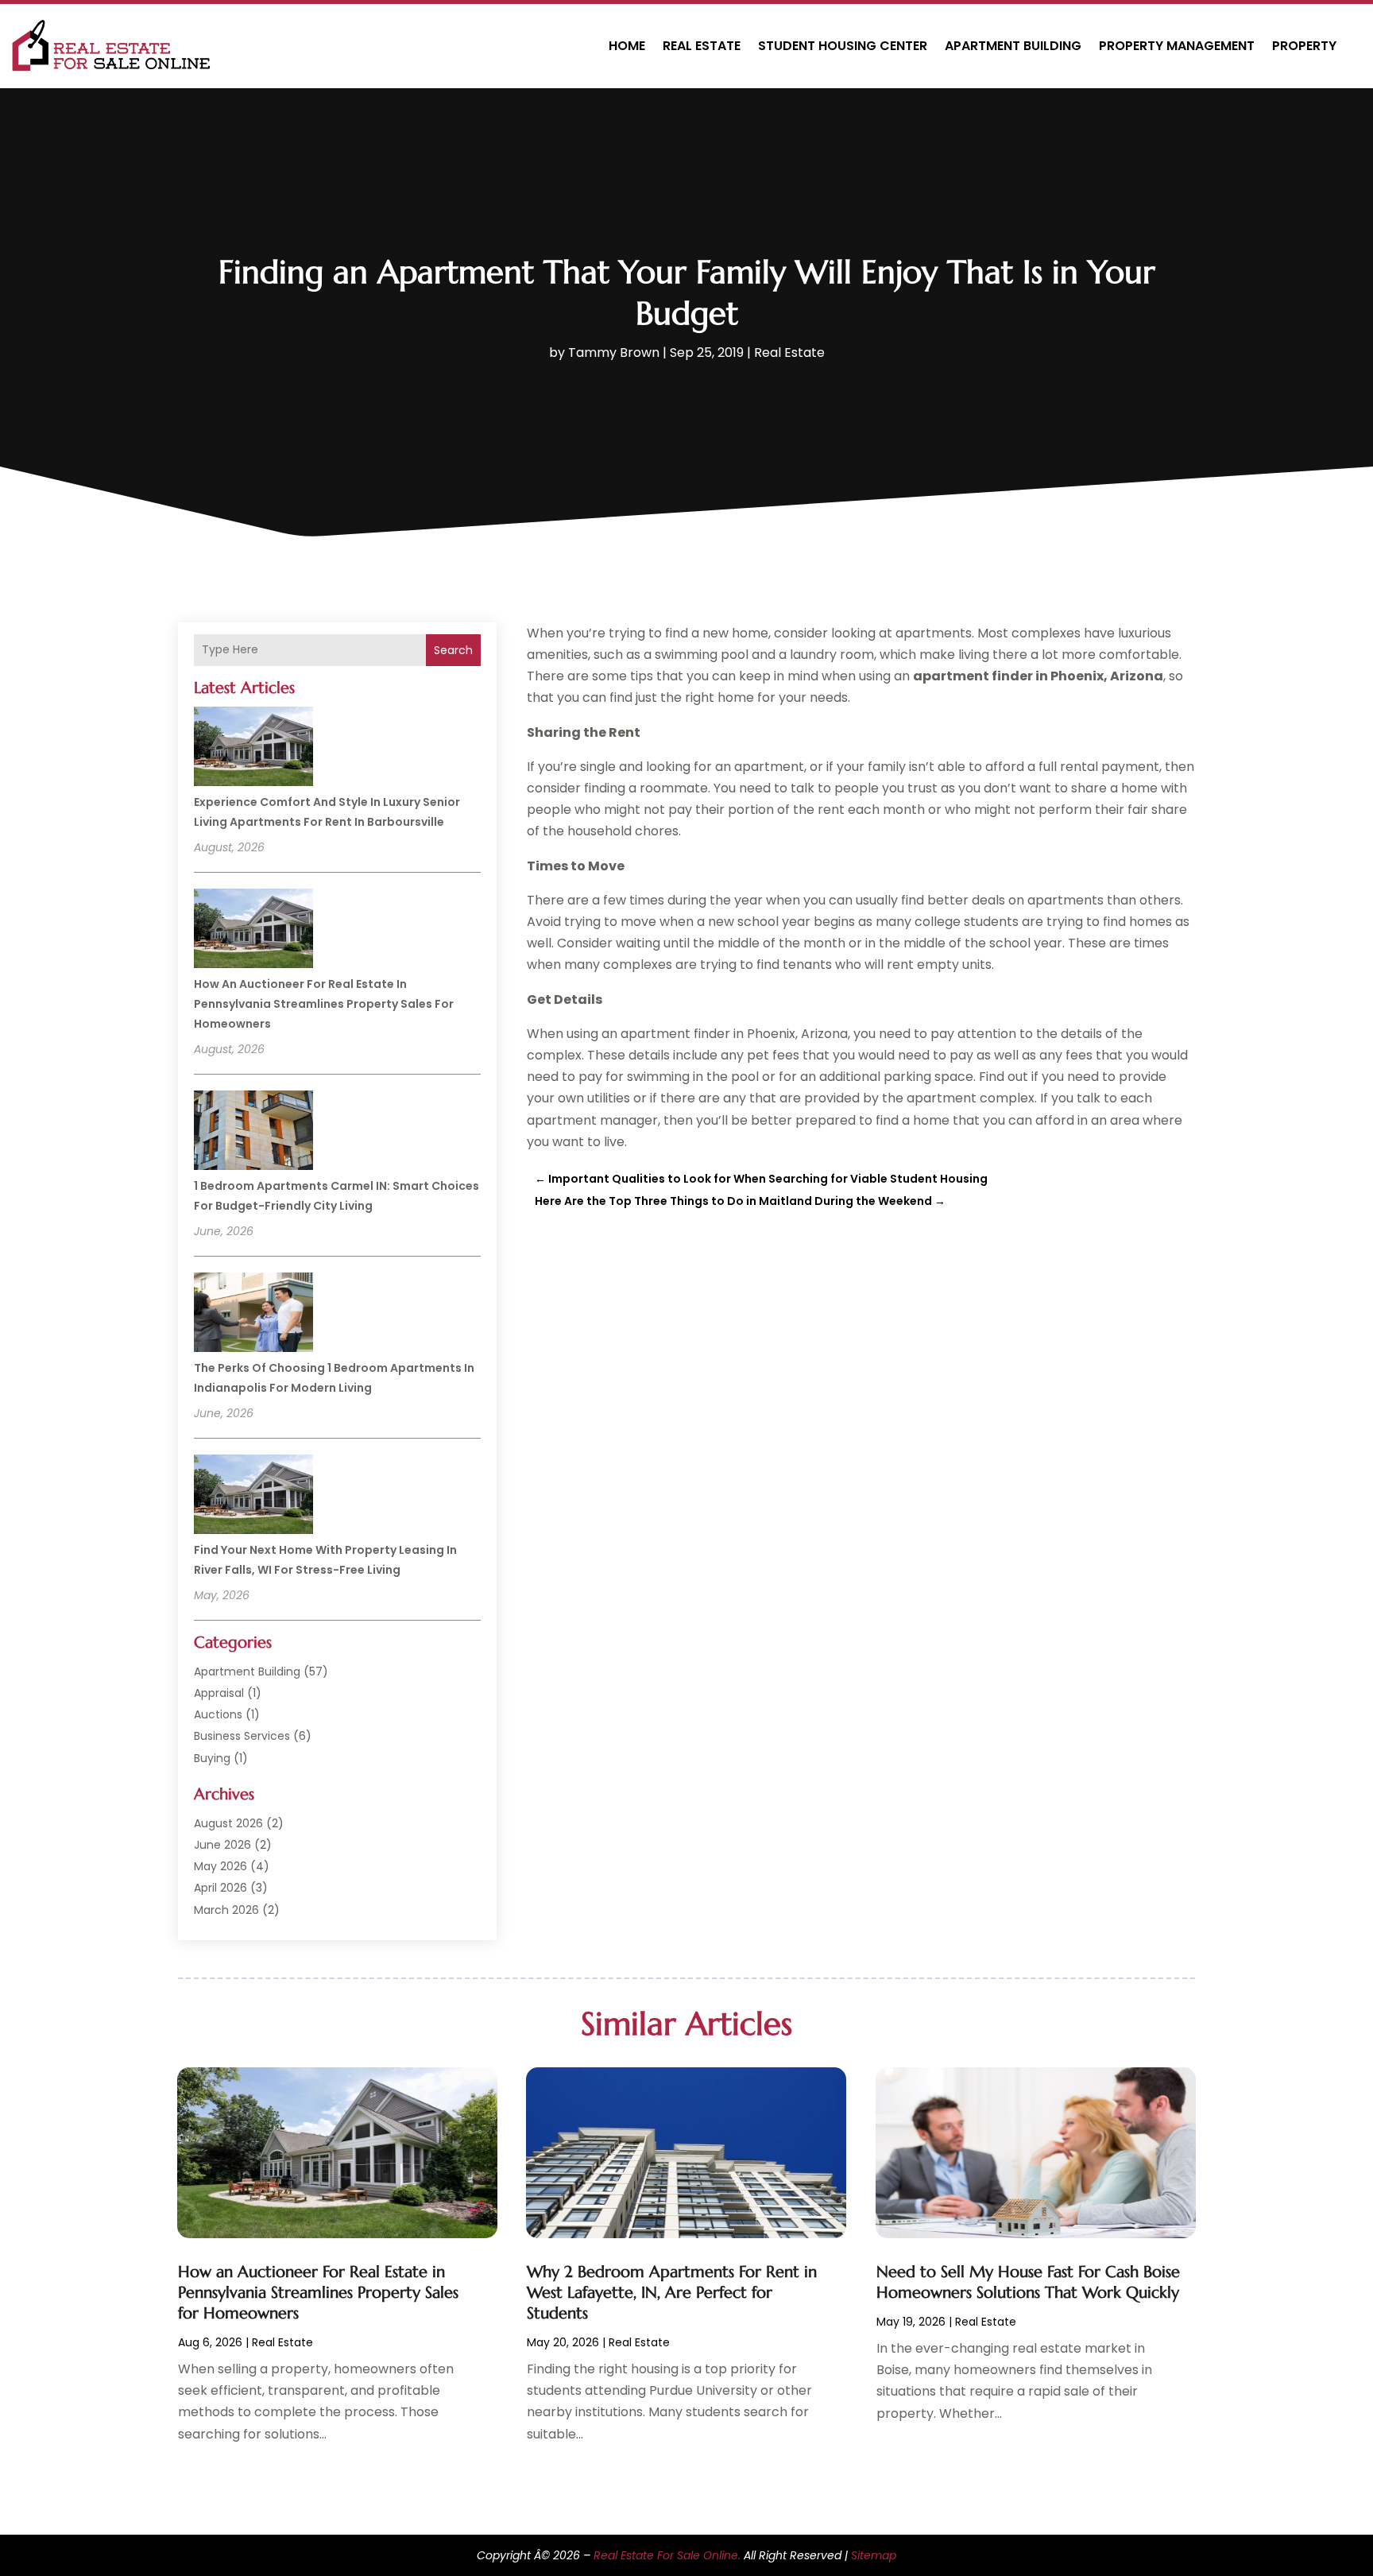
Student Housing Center (843, 46)
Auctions (218, 1714)
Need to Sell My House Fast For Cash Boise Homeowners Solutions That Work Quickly (1028, 2282)
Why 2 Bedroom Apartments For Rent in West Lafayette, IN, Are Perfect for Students (672, 2293)
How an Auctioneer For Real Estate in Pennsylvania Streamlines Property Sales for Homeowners (324, 1004)
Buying (212, 1758)
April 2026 (220, 1888)
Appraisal (219, 1693)
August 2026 (228, 1823)
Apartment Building (1013, 46)
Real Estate (702, 46)
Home (627, 46)
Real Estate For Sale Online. (667, 2555)
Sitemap (874, 2555)
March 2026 (226, 1910)
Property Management (1177, 46)
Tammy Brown (614, 353)
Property (1304, 46)
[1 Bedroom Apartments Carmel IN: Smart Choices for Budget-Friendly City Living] (253, 1133)
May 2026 (220, 1866)
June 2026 (222, 1845)
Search (453, 650)
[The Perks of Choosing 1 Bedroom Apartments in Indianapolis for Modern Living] (253, 1315)
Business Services (242, 1736)
